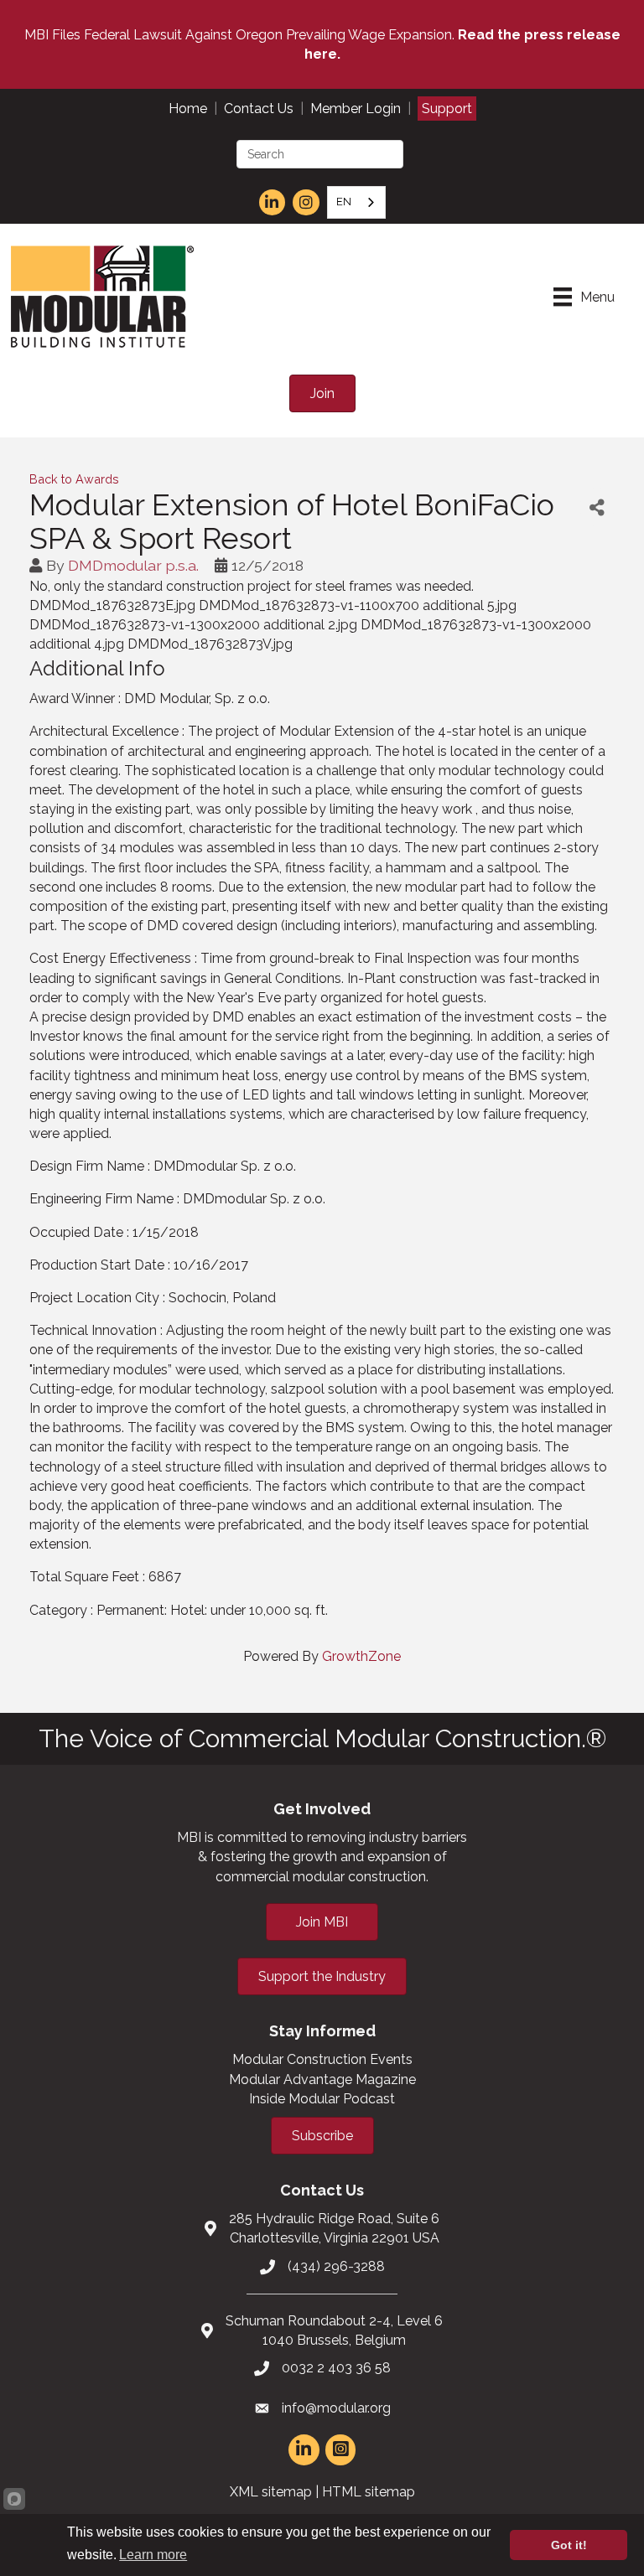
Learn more (153, 2555)
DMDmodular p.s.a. (133, 565)
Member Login (356, 109)
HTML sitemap (369, 2492)
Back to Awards (74, 479)
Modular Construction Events (322, 2059)
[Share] (597, 507)
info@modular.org (336, 2408)
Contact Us (259, 109)
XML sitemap (271, 2492)
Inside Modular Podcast (322, 2099)
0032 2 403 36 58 (336, 2368)
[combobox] (356, 202)
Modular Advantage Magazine (322, 2079)
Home (188, 109)
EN (344, 202)
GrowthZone (361, 1656)
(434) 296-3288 (336, 2266)
